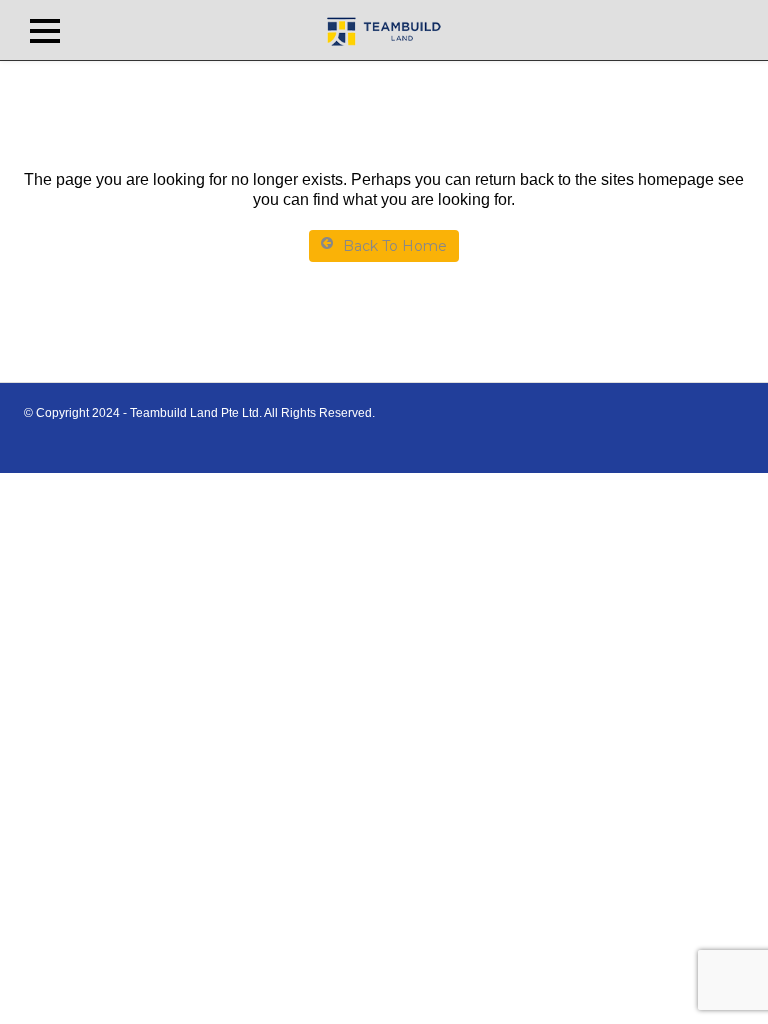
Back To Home (395, 246)
